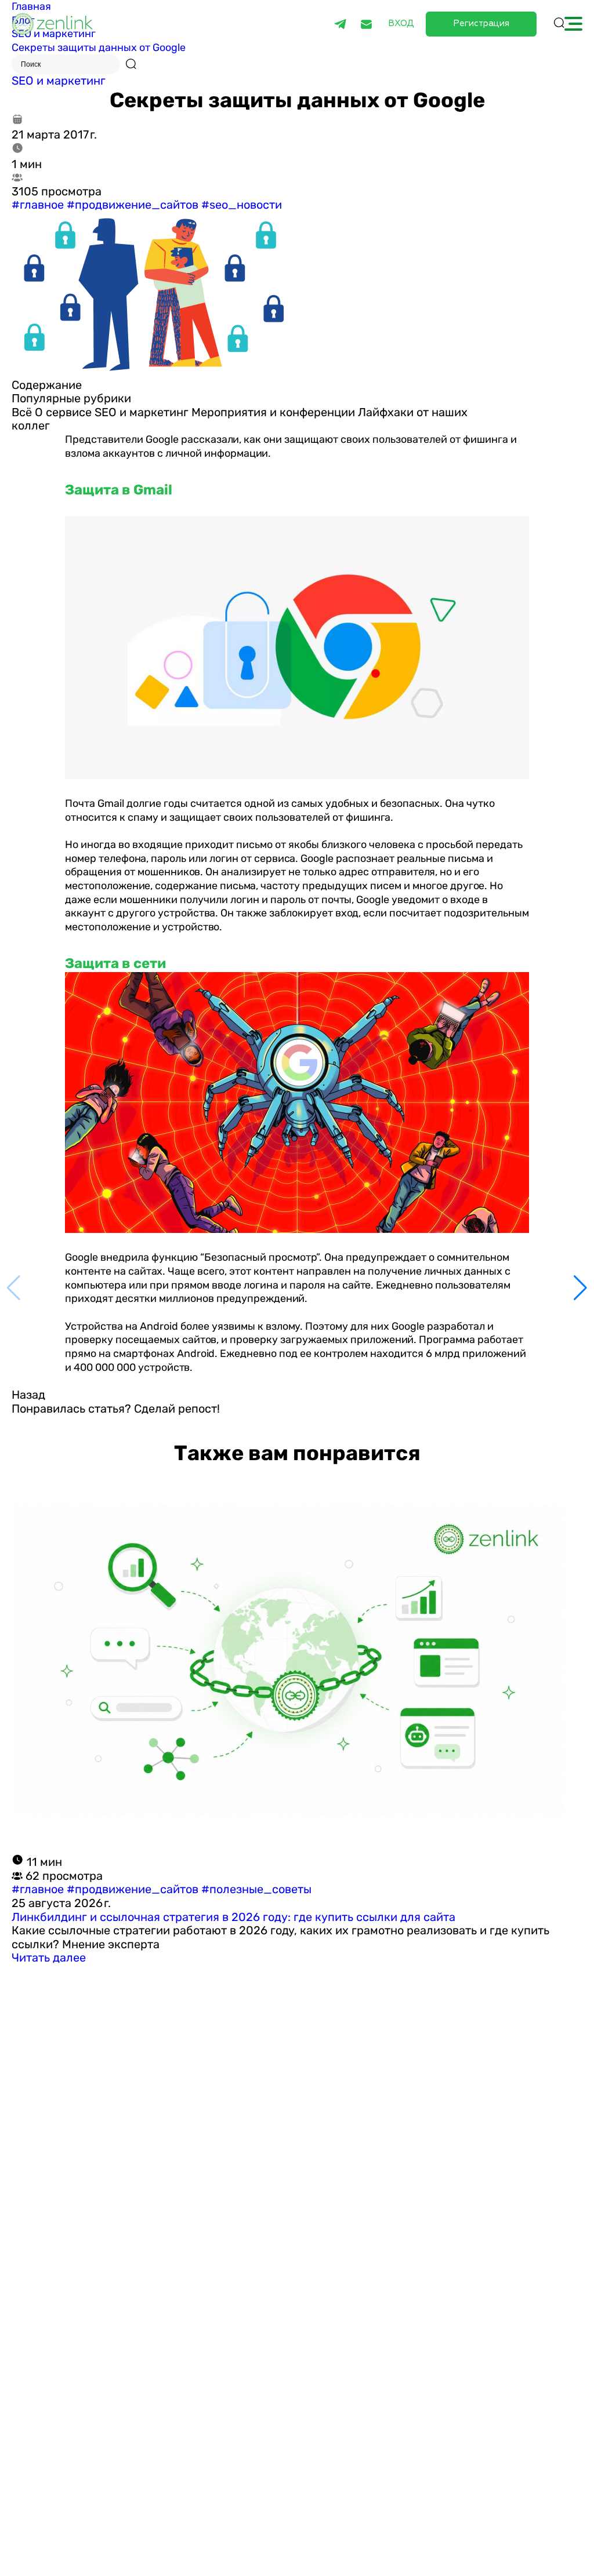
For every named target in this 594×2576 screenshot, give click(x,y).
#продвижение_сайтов (133, 205)
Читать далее (49, 1958)
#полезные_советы (256, 1889)
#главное (38, 205)
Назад (28, 1395)
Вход (401, 24)
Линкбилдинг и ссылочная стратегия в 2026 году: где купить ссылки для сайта (233, 1917)
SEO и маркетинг (59, 81)
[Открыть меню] (573, 24)
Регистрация (481, 23)
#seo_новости (242, 205)
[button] (580, 1288)
